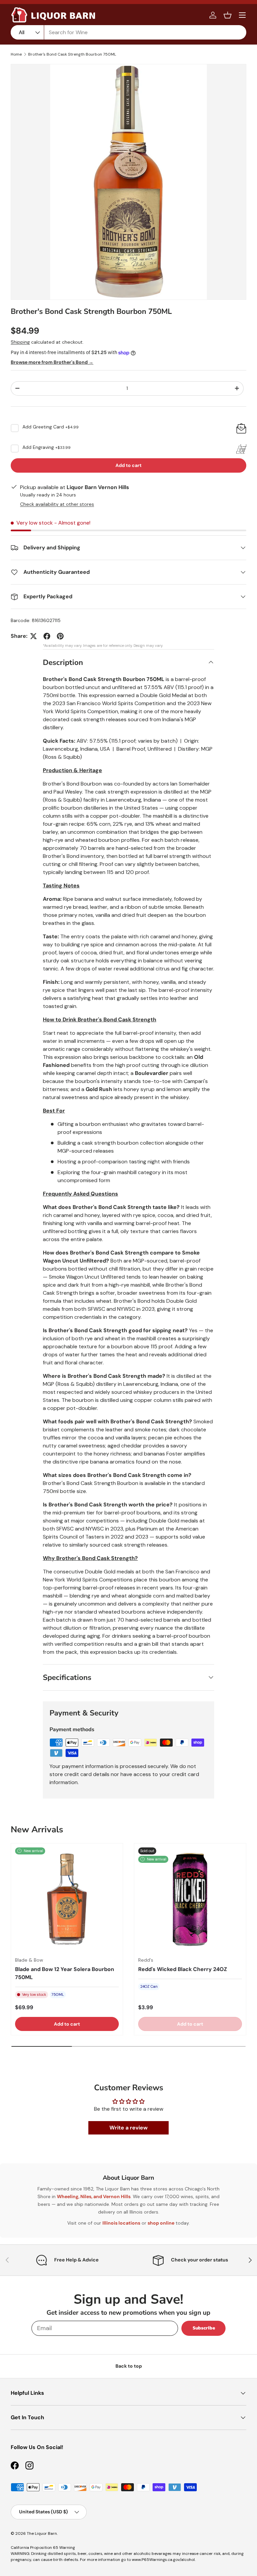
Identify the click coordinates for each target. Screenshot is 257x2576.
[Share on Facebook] (47, 636)
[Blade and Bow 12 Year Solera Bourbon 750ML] (67, 1899)
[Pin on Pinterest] (60, 636)
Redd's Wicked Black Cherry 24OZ (183, 1969)
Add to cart (128, 465)
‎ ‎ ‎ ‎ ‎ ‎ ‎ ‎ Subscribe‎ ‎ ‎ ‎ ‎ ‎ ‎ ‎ (203, 2328)
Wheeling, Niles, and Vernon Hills (94, 2196)
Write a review (128, 2128)
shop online (161, 2223)
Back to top (129, 2366)
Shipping (20, 342)
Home (16, 54)
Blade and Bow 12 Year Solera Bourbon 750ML (65, 1973)
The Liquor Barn (42, 2533)
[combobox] (128, 32)
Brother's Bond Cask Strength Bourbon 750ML (72, 54)
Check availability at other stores (57, 504)
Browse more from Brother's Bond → (52, 362)
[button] (228, 15)
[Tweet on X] (33, 636)
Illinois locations (121, 2223)
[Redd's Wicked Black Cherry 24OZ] (190, 1899)
